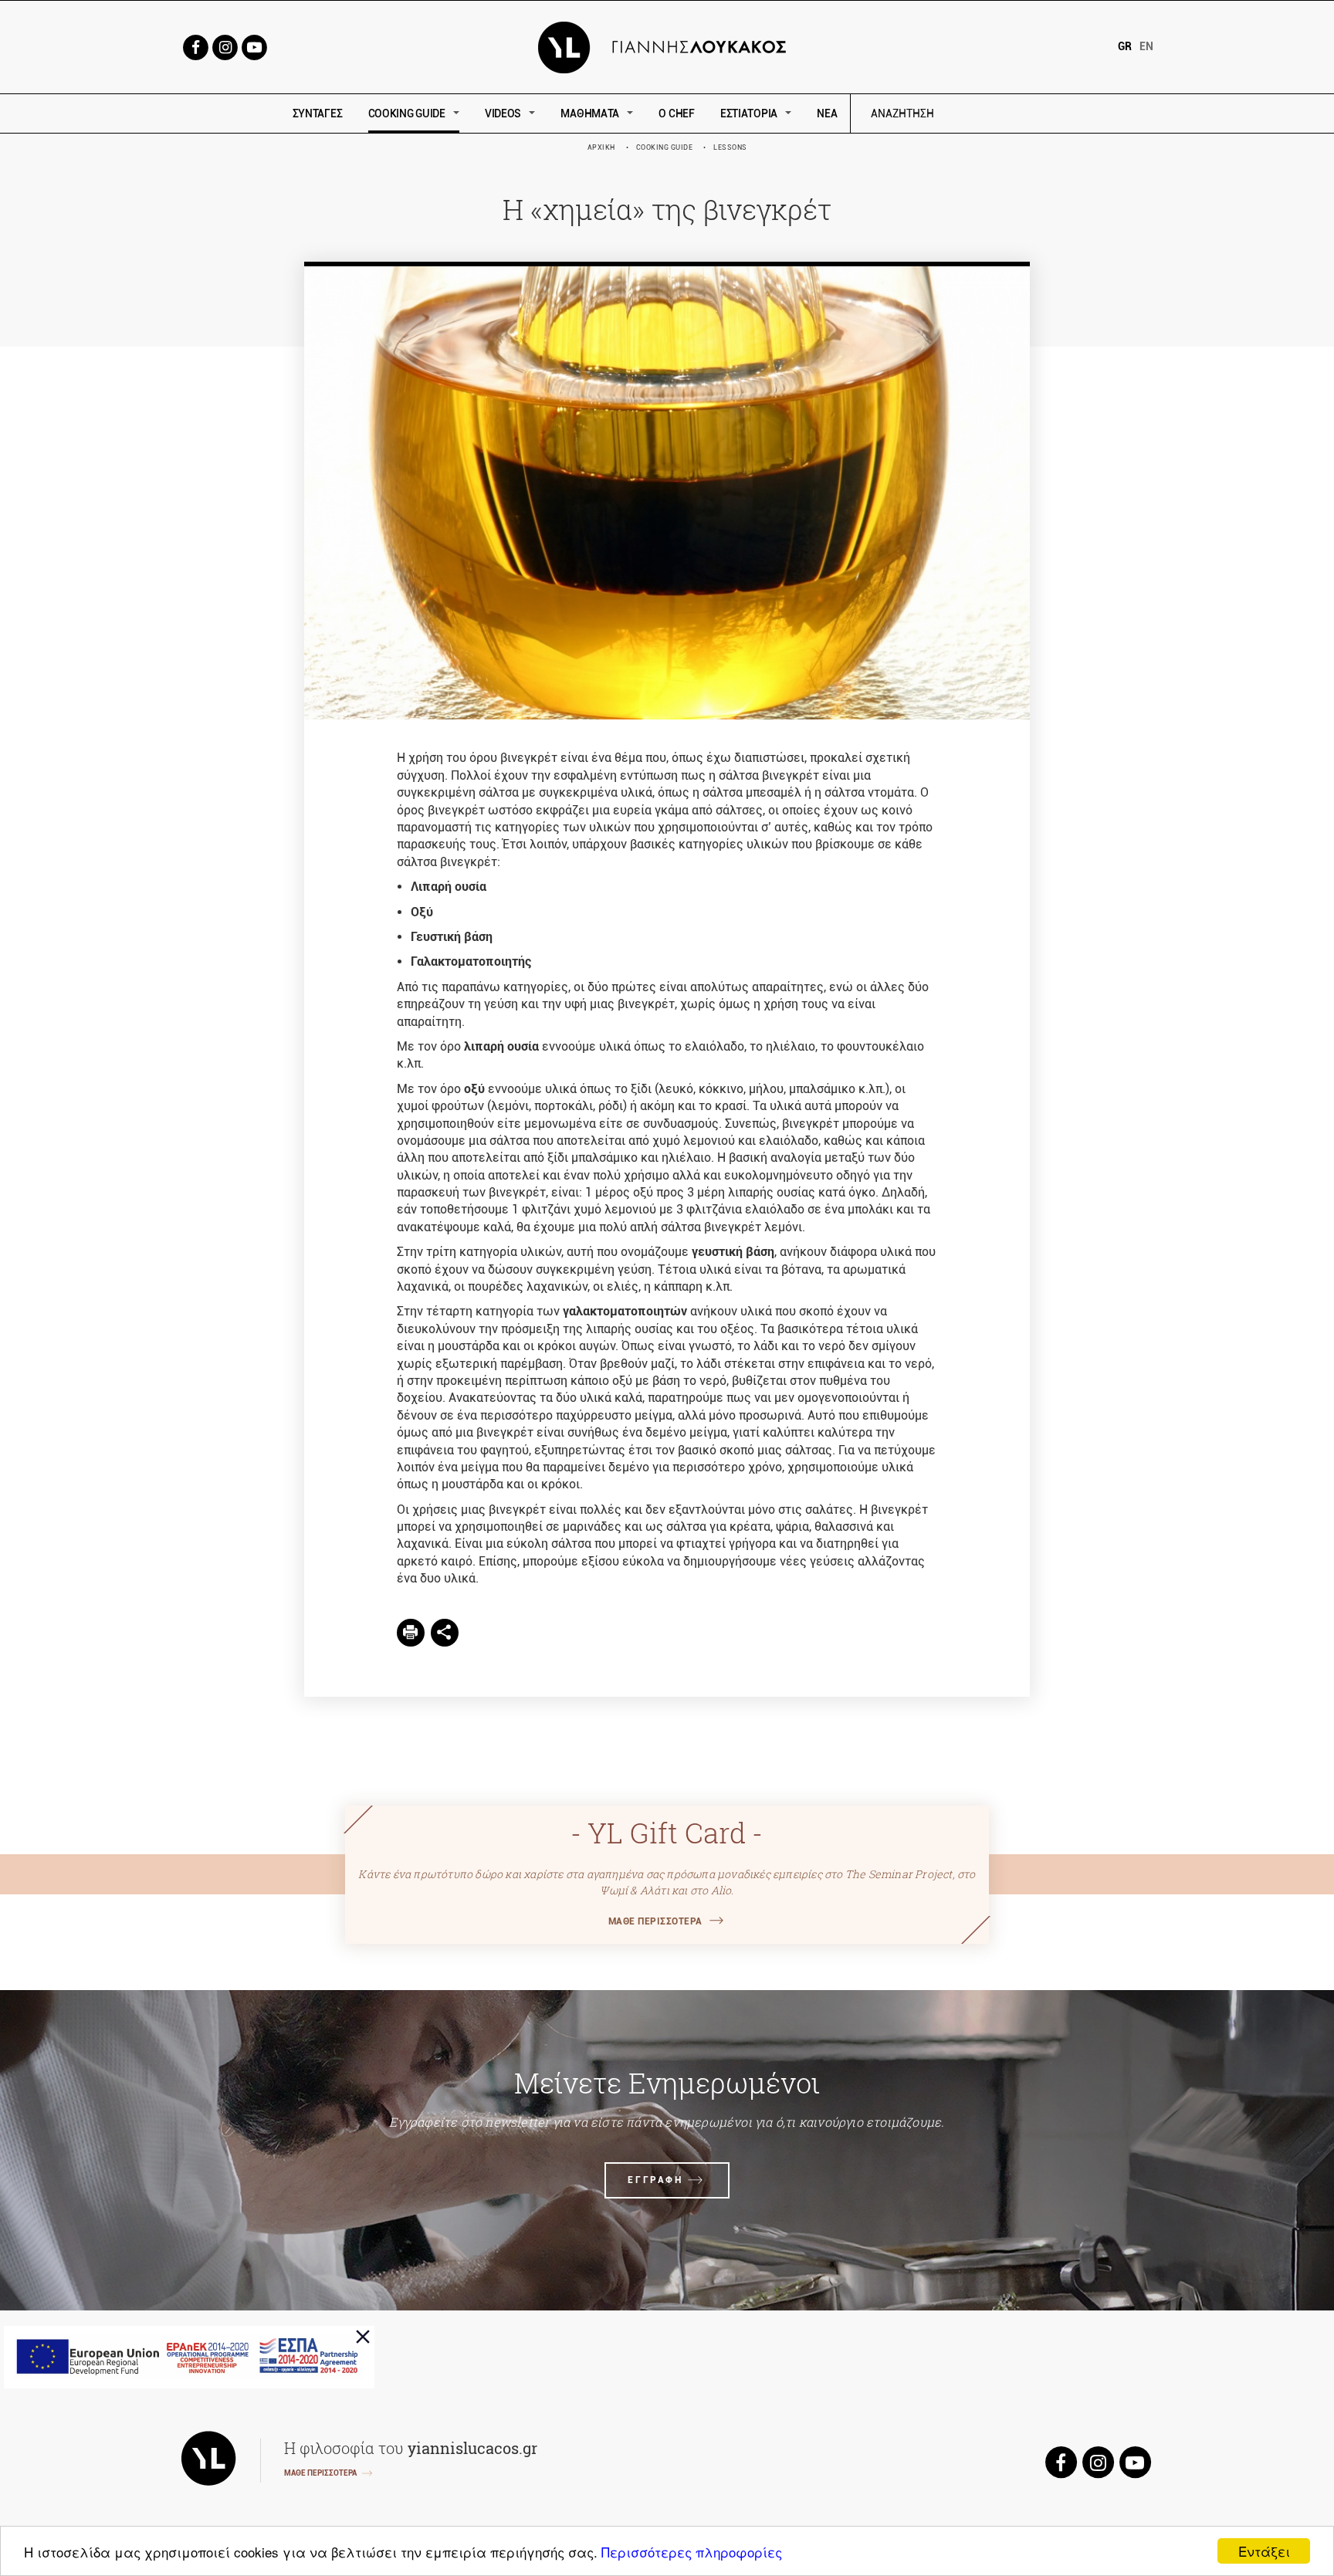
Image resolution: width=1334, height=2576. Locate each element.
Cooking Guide (665, 147)
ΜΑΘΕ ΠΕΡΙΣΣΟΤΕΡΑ (655, 1921)
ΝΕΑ (827, 113)
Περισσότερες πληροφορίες (692, 2552)
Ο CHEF (676, 113)
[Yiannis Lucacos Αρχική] (667, 46)
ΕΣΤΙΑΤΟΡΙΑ (749, 113)
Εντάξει (1264, 2551)
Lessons (730, 147)
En (1146, 46)
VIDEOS (503, 113)
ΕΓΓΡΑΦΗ (655, 2180)
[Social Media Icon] (195, 46)
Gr (1125, 46)
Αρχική (601, 147)
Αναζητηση (1012, 114)
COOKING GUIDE (407, 113)
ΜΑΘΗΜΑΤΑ (590, 113)
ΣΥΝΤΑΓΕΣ (318, 113)
